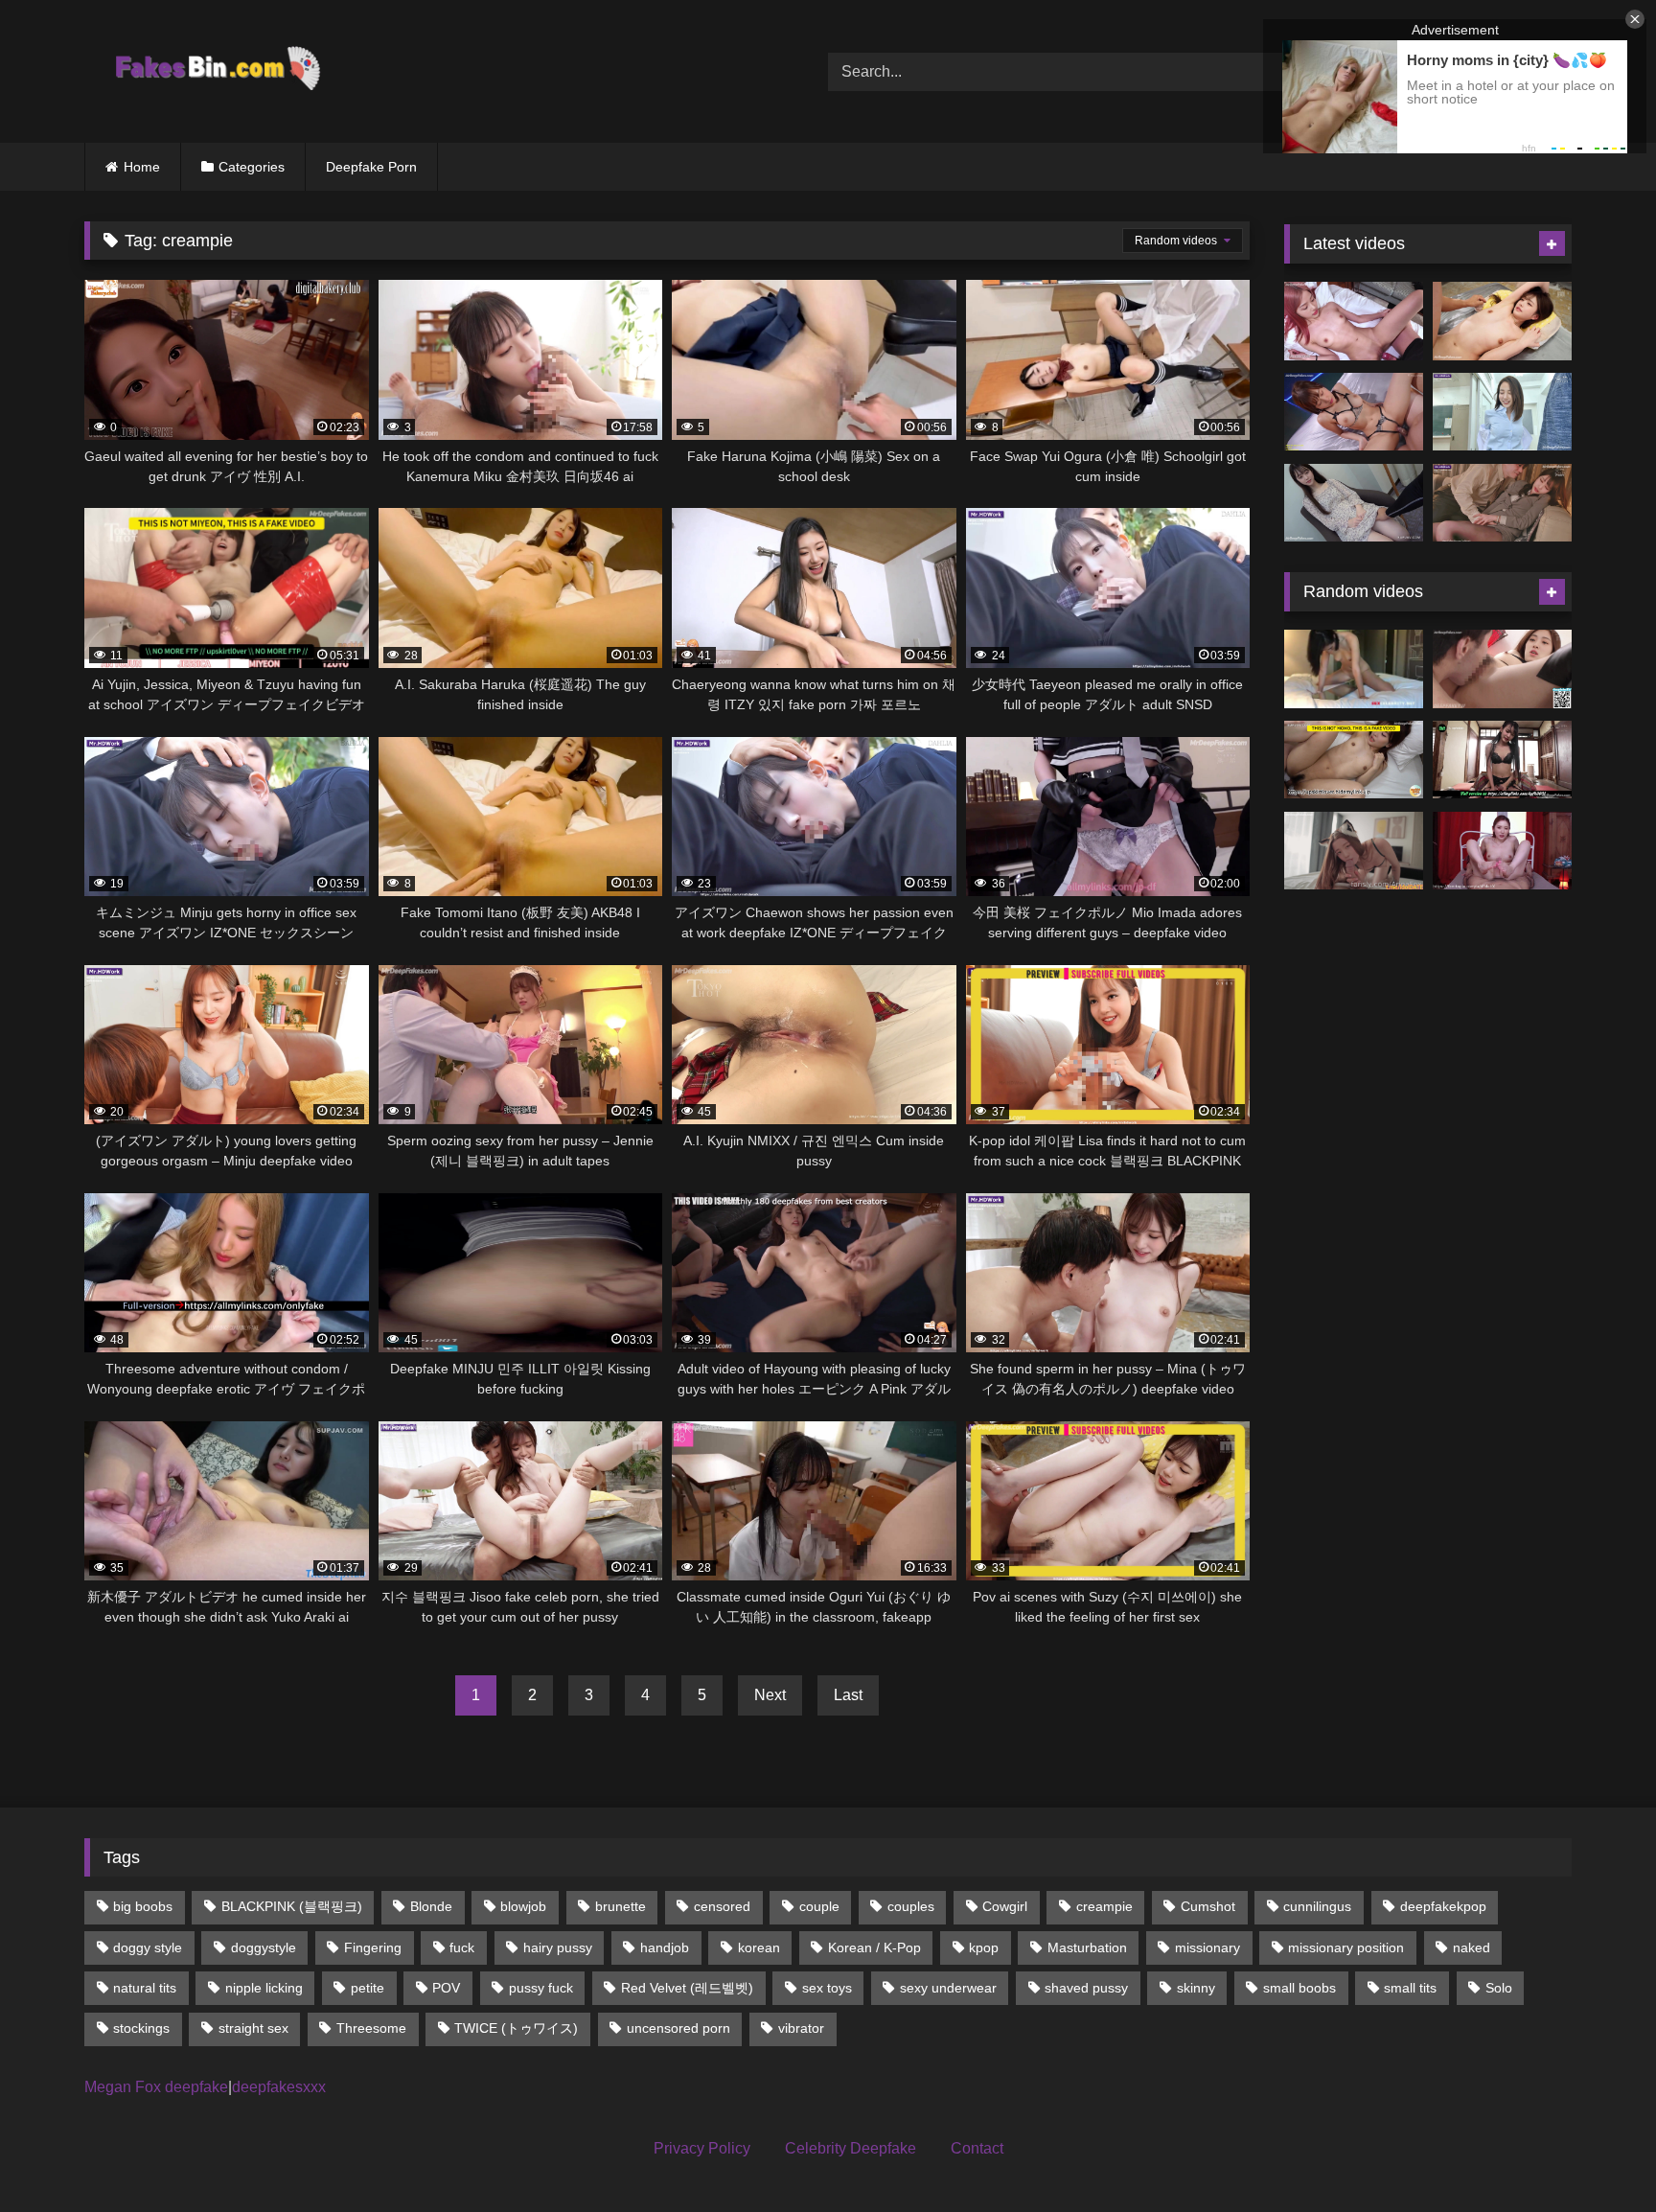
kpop (984, 1947)
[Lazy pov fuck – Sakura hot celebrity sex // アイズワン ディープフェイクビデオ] (1502, 760)
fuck (462, 1947)
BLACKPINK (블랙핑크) (292, 1906)
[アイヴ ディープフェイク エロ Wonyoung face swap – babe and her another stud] (1502, 321)
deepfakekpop (1443, 1906)
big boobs (143, 1906)
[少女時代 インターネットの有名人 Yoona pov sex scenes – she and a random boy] (1354, 412)
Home (142, 167)
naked (1472, 1947)
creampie (1104, 1906)
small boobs (1299, 1988)
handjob (665, 1947)
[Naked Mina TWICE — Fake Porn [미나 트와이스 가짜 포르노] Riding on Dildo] (1354, 669)
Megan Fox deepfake (156, 2087)
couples (911, 1906)
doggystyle (264, 1947)
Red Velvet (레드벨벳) (687, 1988)
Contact (977, 2148)
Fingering (373, 1947)
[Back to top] (1597, 2155)
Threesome (371, 2028)
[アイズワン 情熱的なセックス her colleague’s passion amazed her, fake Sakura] (1502, 503)
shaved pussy (1086, 1988)
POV (446, 1988)
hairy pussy (558, 1947)
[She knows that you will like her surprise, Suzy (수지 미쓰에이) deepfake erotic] (1502, 412)
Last (848, 1695)
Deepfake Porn (371, 167)
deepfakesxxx (279, 2087)
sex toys (827, 1988)
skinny (1196, 1988)
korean (759, 1947)
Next (770, 1695)
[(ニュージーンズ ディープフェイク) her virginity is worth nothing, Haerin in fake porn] (1354, 503)
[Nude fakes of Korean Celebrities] (216, 71)
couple (819, 1906)
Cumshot (1208, 1906)
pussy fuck (541, 1988)
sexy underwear (948, 1988)
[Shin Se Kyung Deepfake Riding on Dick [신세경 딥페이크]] (1502, 851)
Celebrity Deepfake (851, 2148)
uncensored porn (678, 2028)
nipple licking (264, 1988)
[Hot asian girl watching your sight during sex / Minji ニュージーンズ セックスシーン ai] (1354, 321)
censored (722, 1906)
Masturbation (1087, 1947)
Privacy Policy (702, 2148)
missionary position (1346, 1947)
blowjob (523, 1906)
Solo (1499, 1988)
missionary (1207, 1947)
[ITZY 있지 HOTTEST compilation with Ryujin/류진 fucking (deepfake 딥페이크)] (1502, 669)
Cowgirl (1005, 1906)
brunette (621, 1906)
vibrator (801, 2028)
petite (368, 1988)
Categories (252, 167)
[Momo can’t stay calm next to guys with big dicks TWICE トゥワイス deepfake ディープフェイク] (1354, 760)
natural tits (145, 1988)
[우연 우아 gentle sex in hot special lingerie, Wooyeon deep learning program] (1354, 851)
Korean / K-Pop (874, 1947)
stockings (141, 2028)
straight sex (253, 2028)
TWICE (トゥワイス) (516, 2028)
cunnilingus (1317, 1906)
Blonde (431, 1906)
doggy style (148, 1947)
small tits (1410, 1988)
